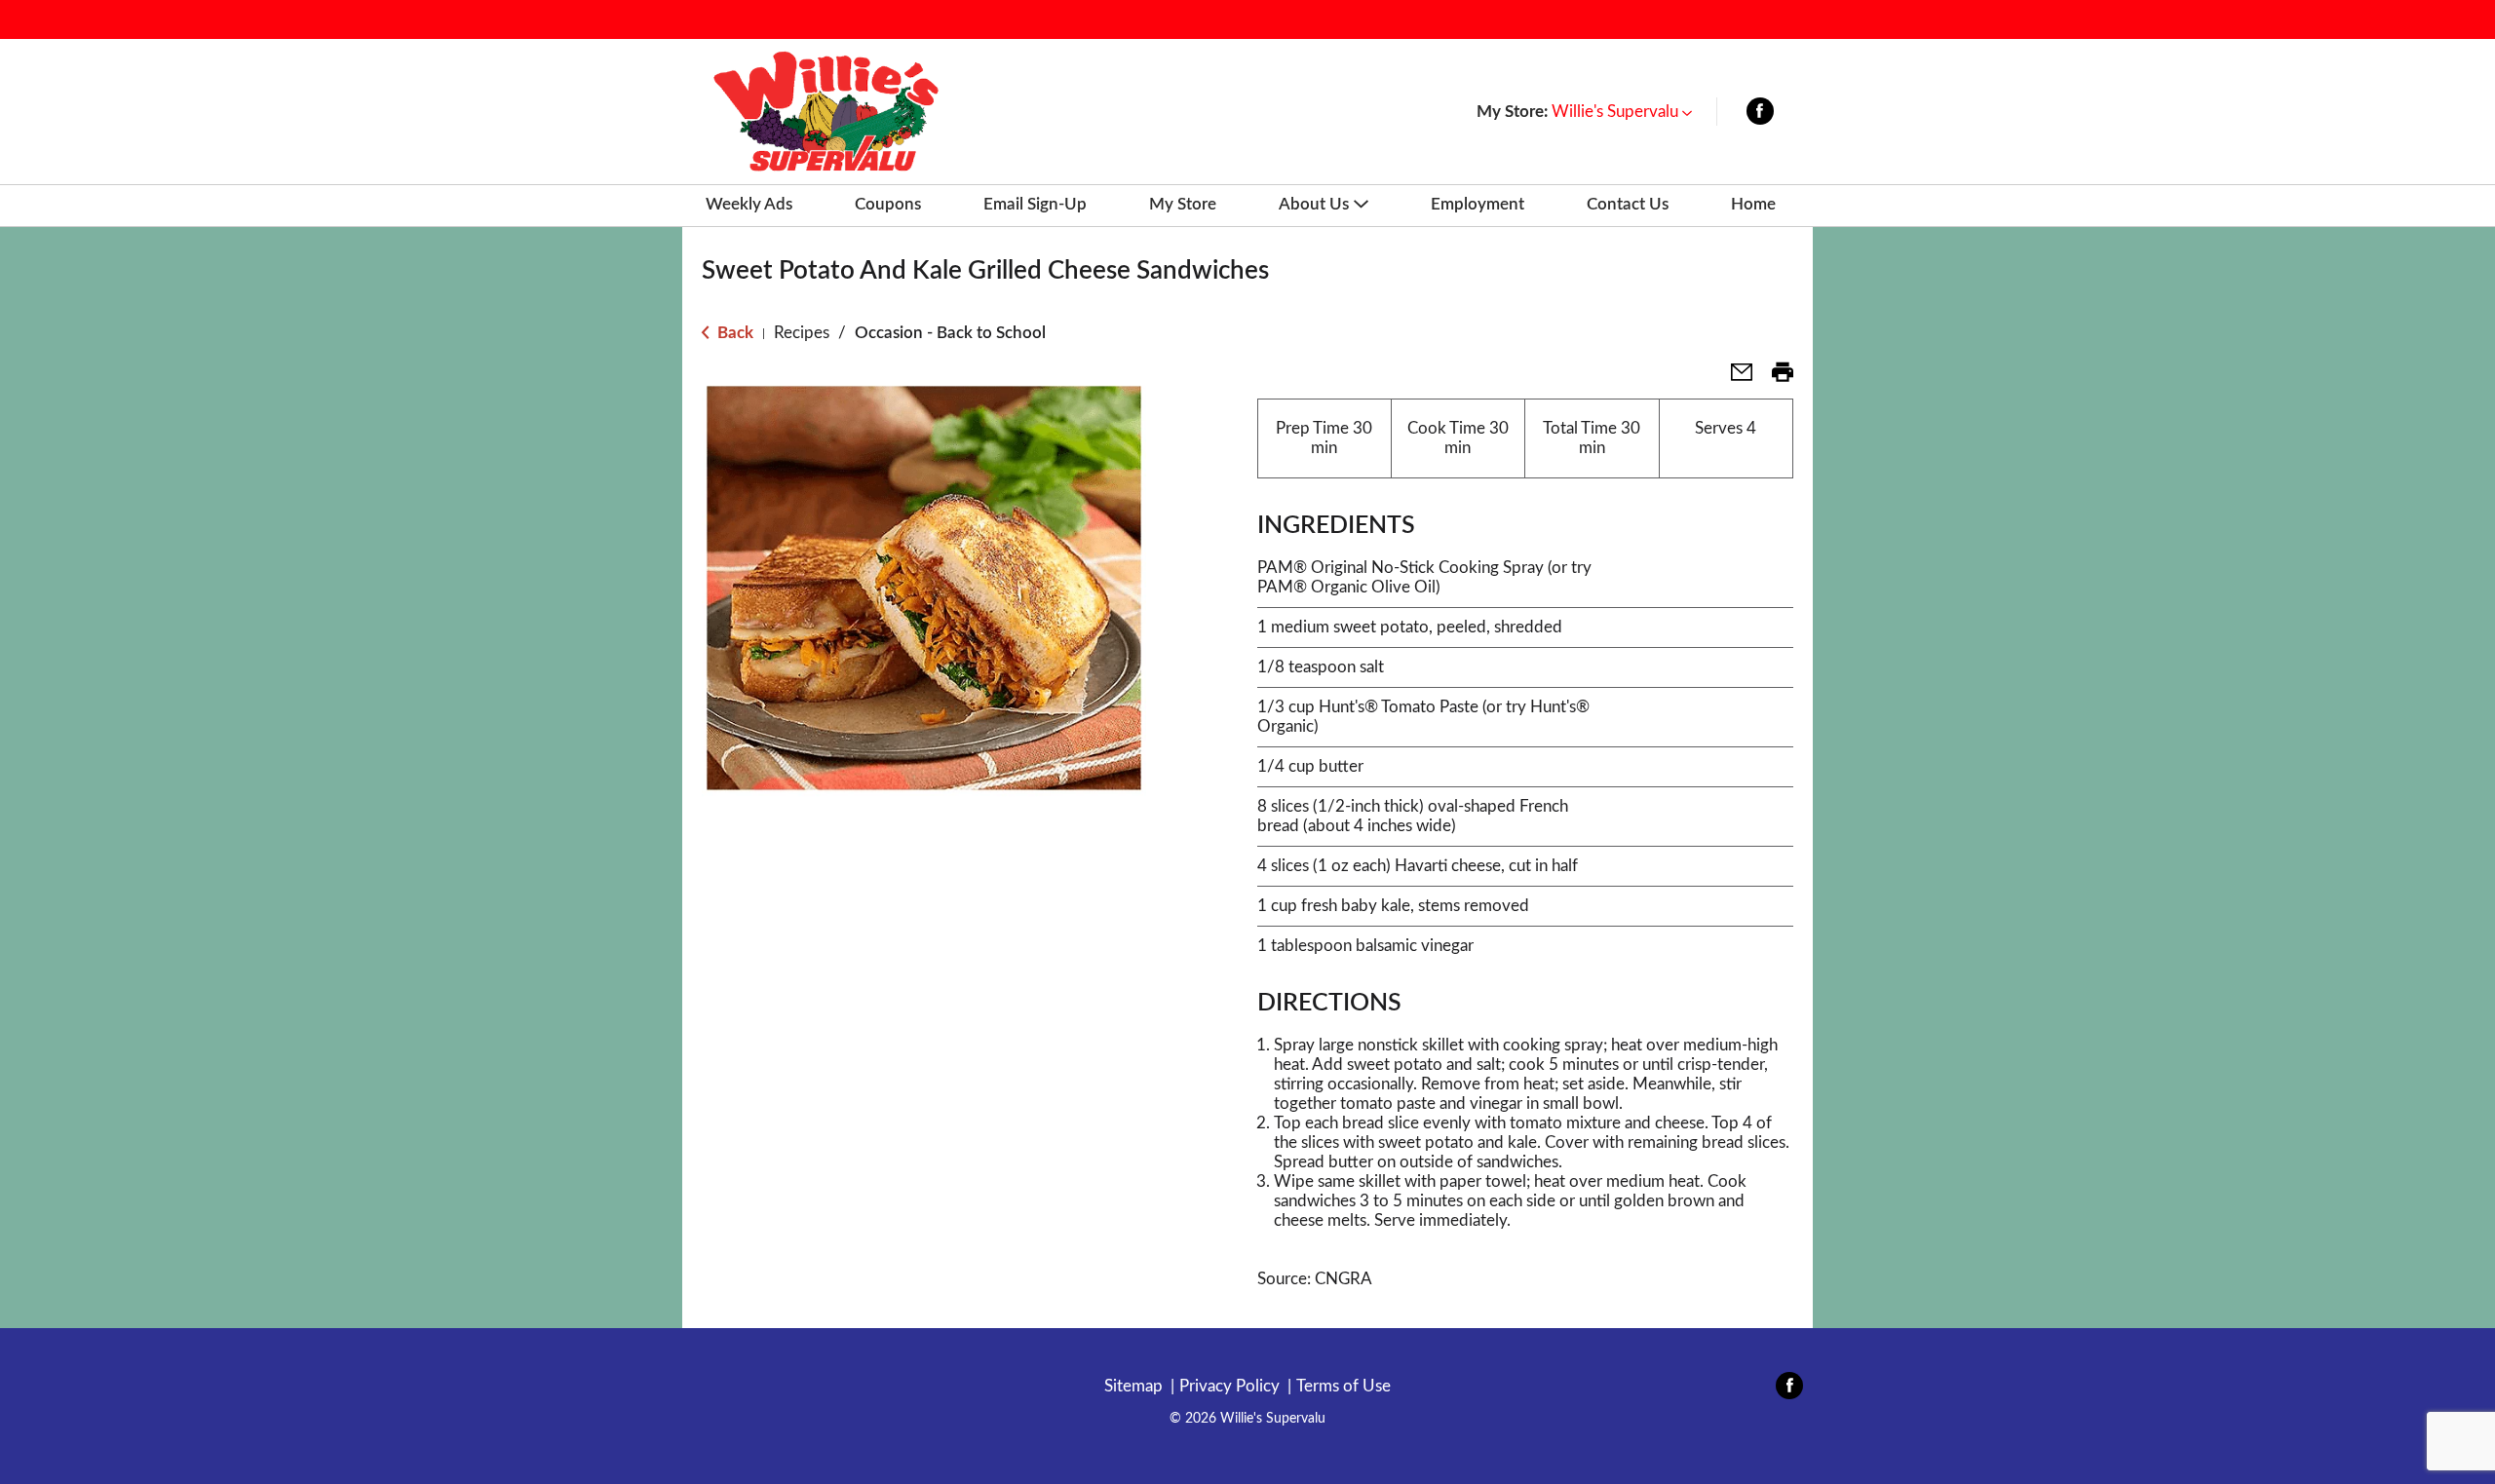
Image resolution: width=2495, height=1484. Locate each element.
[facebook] (1760, 115)
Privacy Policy (1229, 1386)
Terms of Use (1343, 1386)
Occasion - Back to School (950, 333)
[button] (1622, 112)
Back (733, 333)
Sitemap (1133, 1386)
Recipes (802, 333)
